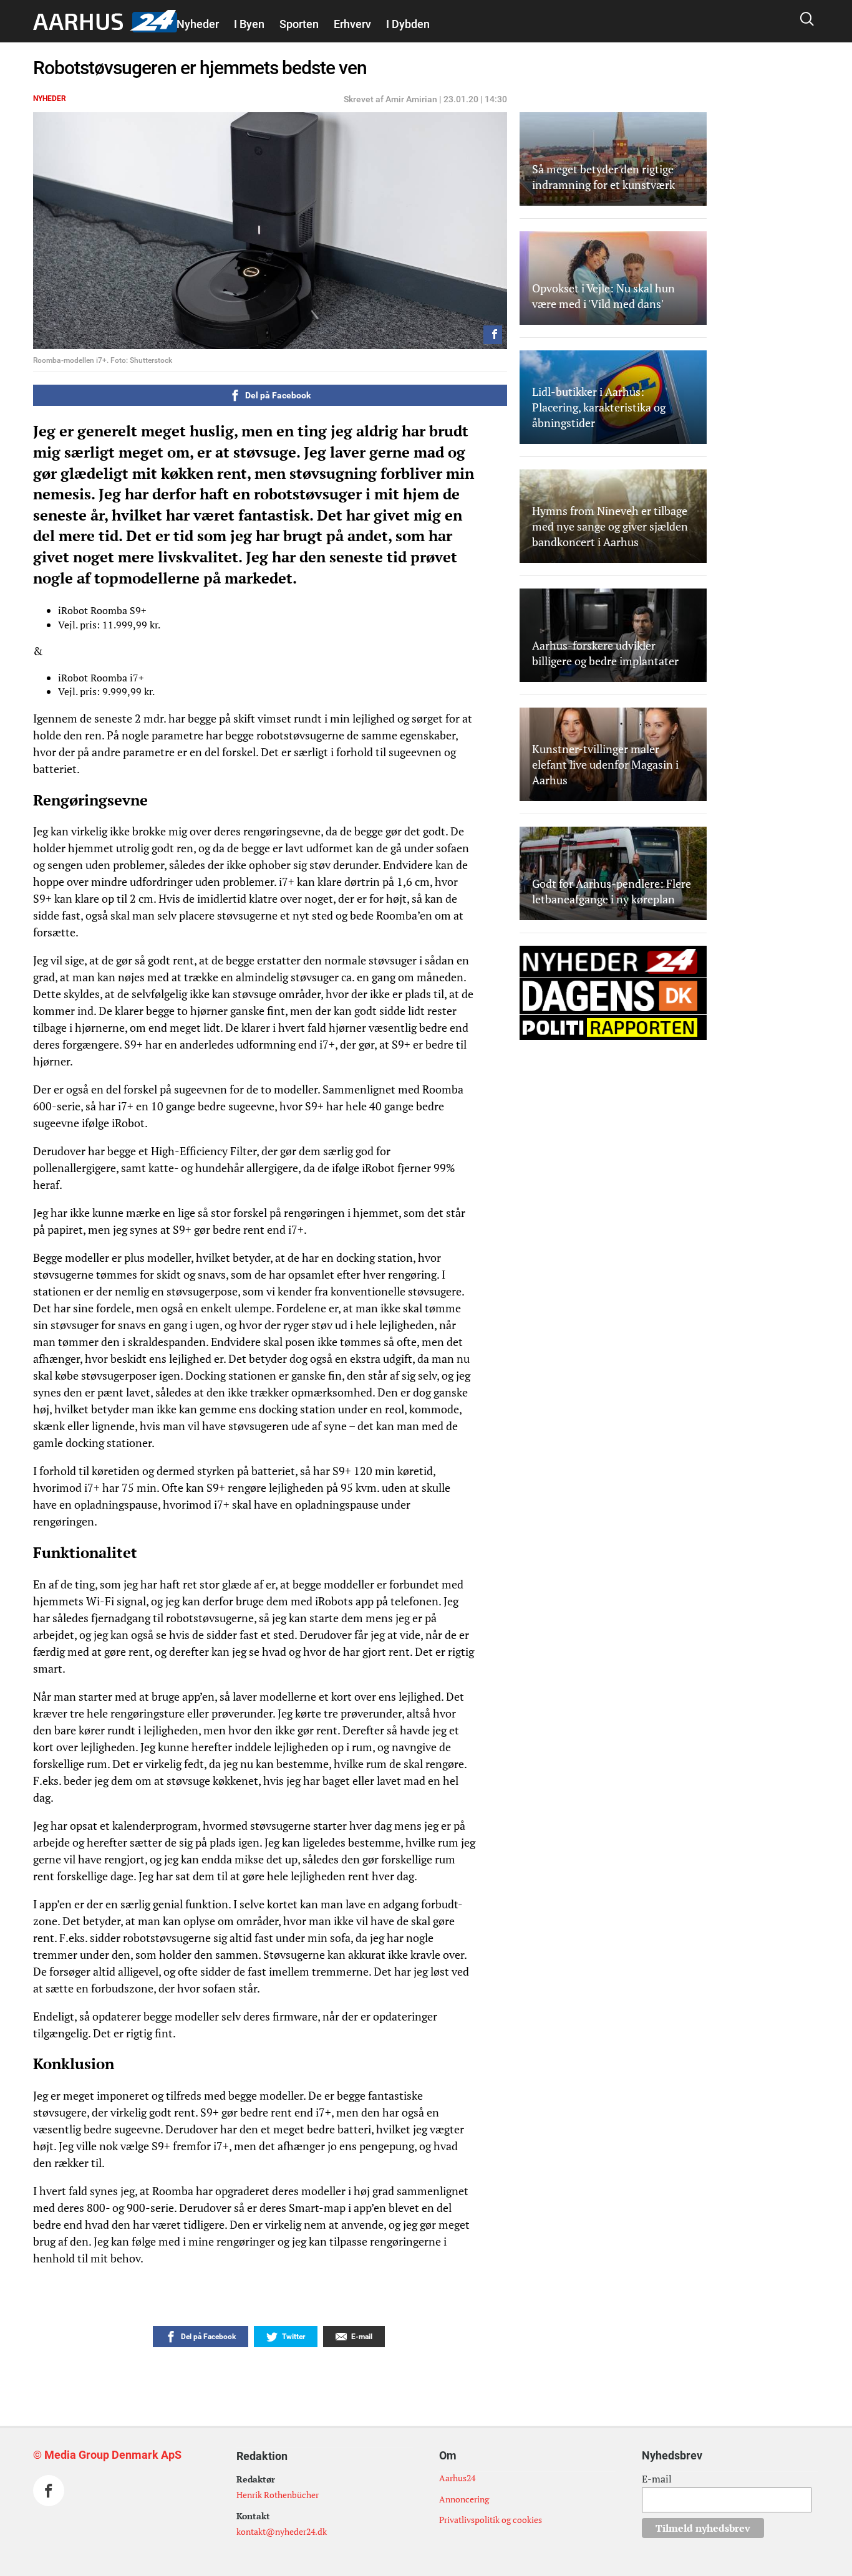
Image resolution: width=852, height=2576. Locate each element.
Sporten (299, 24)
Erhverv (352, 24)
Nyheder (198, 24)
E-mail (657, 2479)
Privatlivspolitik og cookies (491, 2520)
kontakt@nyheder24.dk (282, 2531)
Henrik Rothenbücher (278, 2495)
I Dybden (408, 24)
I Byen (249, 24)
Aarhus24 (457, 2478)
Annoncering (464, 2499)
